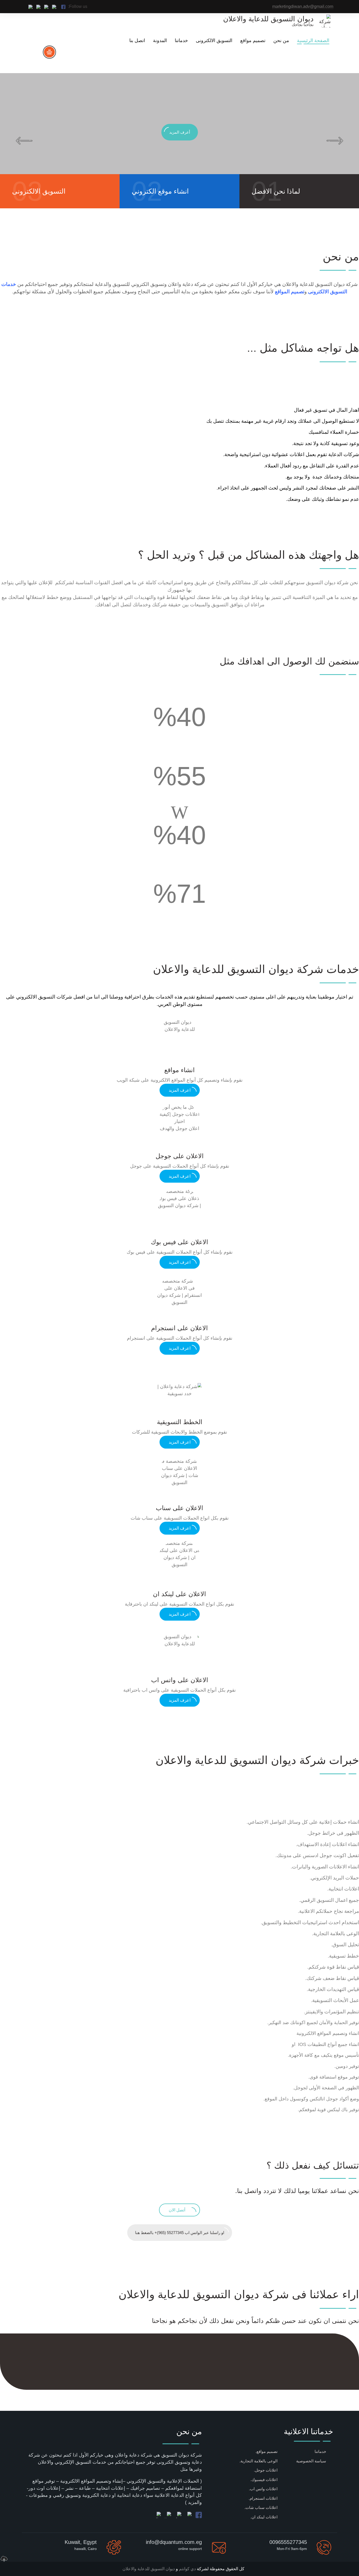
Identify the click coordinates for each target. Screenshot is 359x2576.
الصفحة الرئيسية (313, 41)
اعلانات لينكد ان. (264, 2517)
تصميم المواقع (290, 292)
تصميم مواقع (253, 41)
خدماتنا (181, 41)
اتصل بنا (137, 41)
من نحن (281, 41)
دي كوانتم (187, 2569)
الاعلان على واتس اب (180, 1680)
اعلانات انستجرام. (263, 2498)
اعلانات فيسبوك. (264, 2480)
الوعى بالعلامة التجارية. (258, 2461)
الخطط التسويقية (180, 1422)
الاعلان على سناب (179, 1508)
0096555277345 (288, 2542)
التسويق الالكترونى (214, 41)
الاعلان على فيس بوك (179, 1242)
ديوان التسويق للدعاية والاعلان (149, 2569)
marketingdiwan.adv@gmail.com (303, 6)
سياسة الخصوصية (311, 2461)
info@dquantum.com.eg (174, 2542)
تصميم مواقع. (266, 2451)
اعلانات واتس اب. (263, 2489)
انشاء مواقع (179, 1070)
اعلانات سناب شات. (261, 2507)
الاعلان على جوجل (180, 1156)
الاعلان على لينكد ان (179, 1594)
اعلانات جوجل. (266, 2470)
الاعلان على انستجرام (179, 1328)
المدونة (160, 41)
